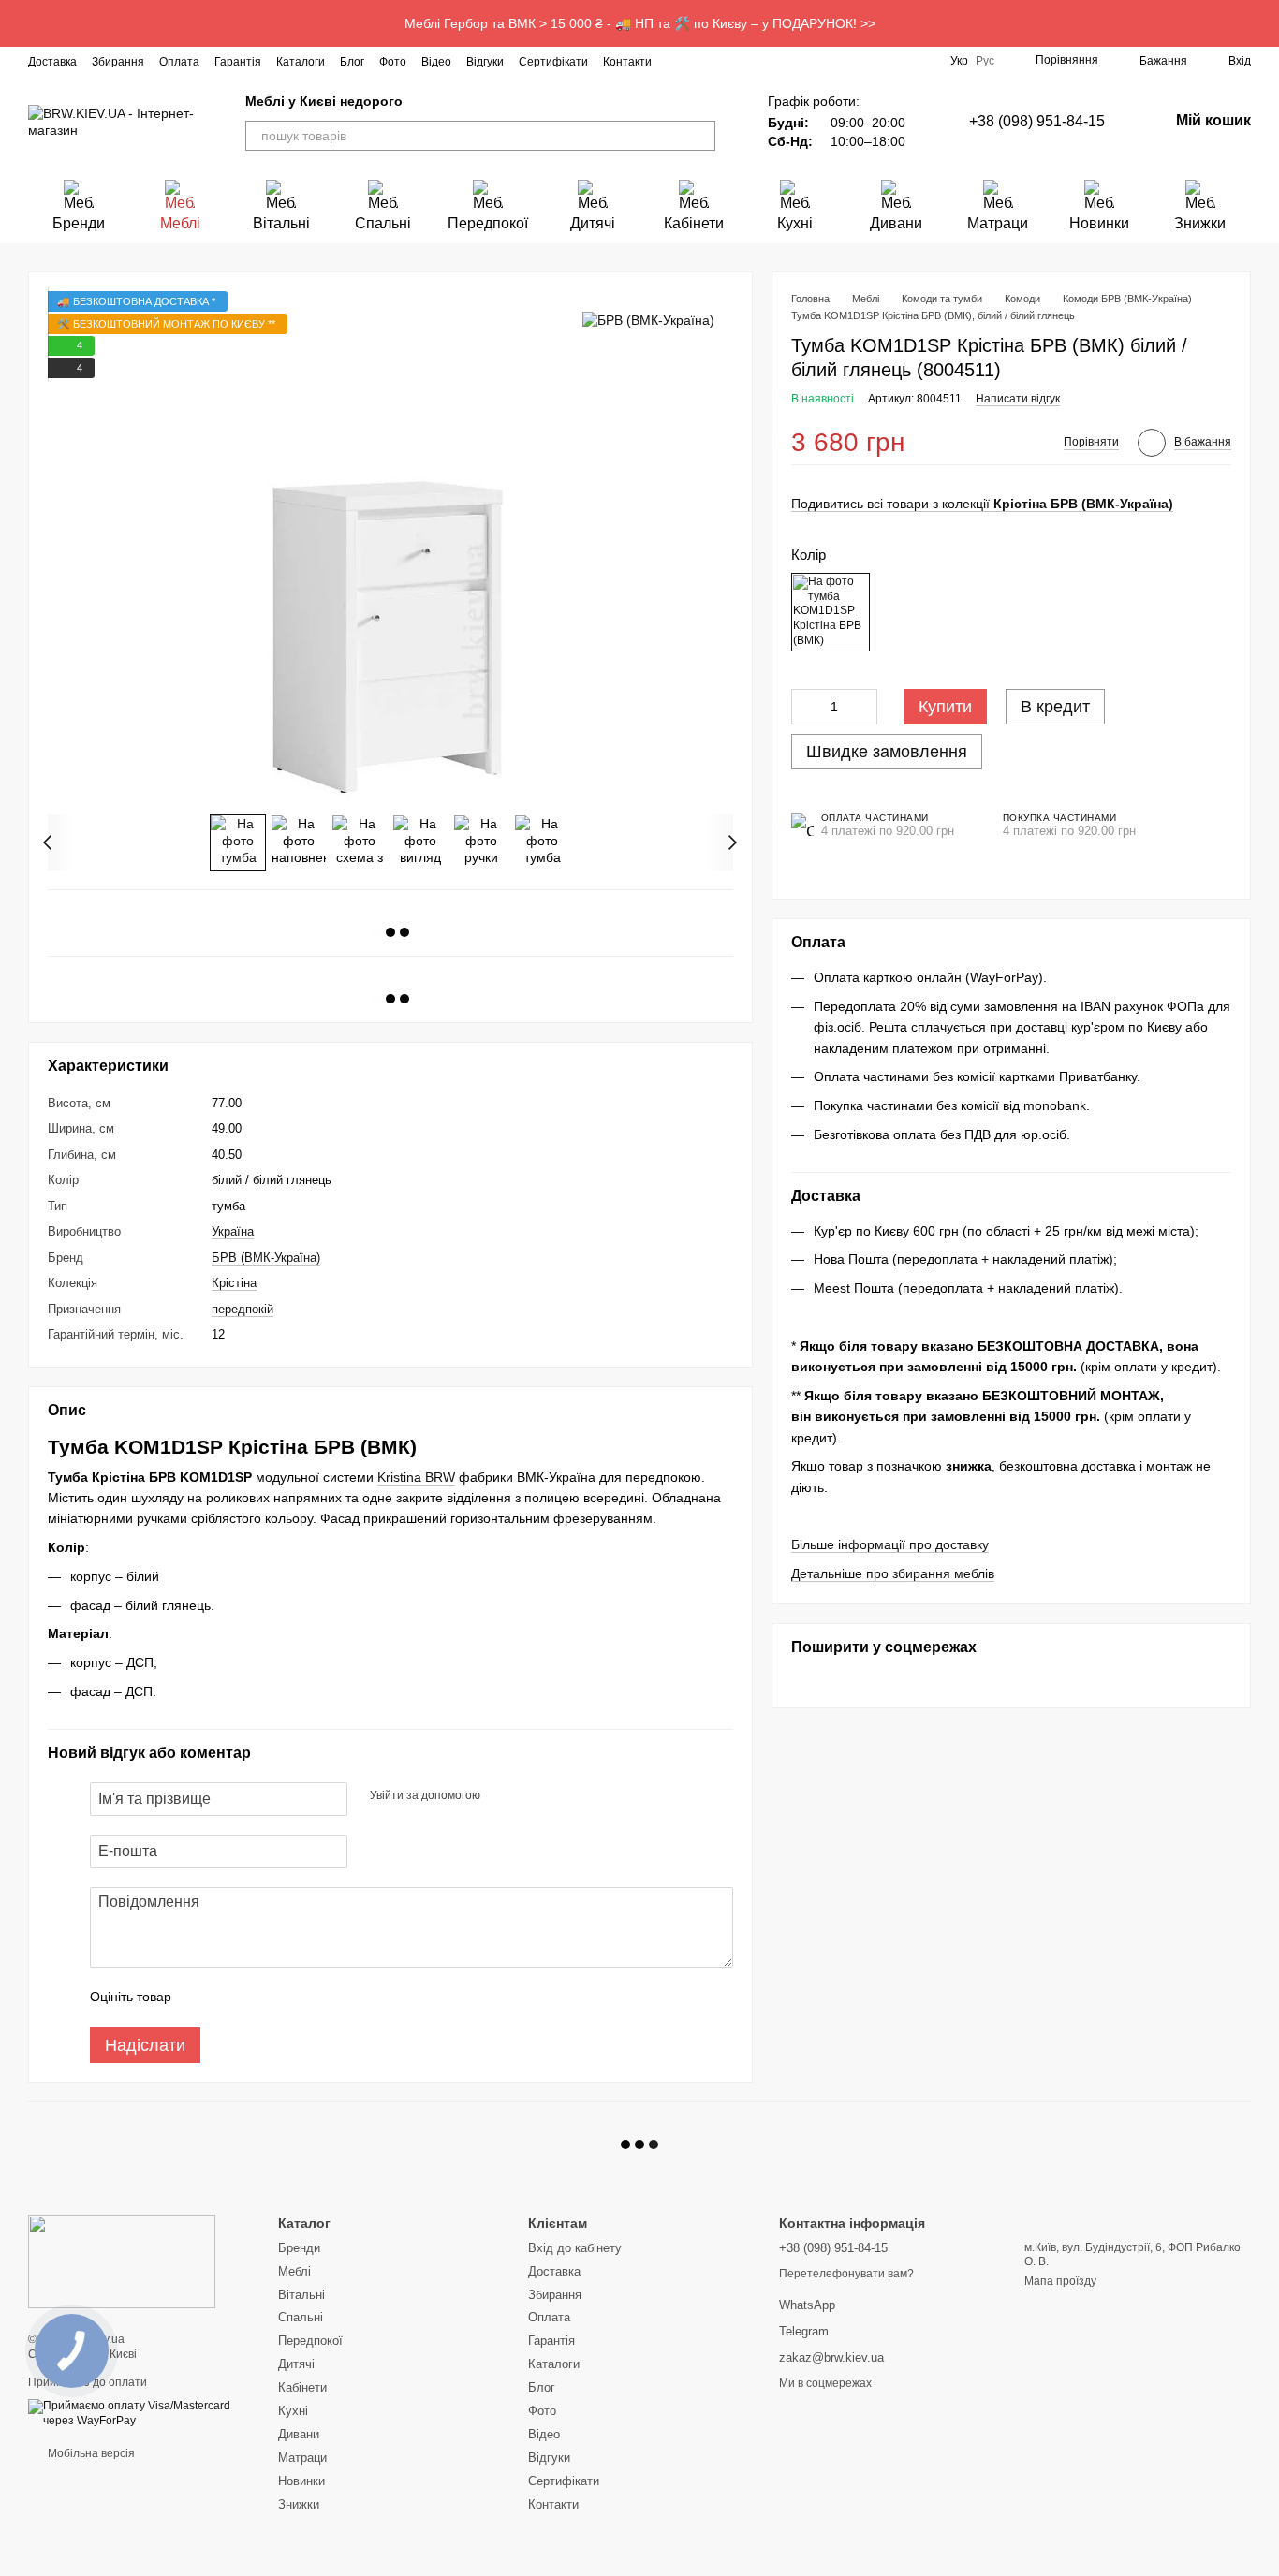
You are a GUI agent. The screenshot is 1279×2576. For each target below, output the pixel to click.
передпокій (243, 1309)
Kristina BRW (416, 1477)
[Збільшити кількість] (863, 707)
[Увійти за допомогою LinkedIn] (561, 1796)
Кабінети (694, 223)
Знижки (1200, 223)
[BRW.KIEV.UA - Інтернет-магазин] (122, 2261)
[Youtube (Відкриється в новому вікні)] (745, 61)
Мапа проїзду (1060, 2281)
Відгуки (485, 62)
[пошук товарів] (700, 136)
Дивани (896, 223)
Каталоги (301, 62)
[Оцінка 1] (202, 1998)
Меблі (180, 223)
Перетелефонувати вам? (846, 2274)
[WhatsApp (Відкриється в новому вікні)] (813, 61)
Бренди (79, 223)
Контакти (627, 62)
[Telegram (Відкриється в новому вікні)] (768, 61)
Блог (352, 62)
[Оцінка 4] (292, 1998)
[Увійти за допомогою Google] (531, 1796)
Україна (233, 1231)
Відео (436, 62)
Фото (393, 62)
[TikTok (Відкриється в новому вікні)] (723, 61)
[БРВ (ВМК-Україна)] (648, 319)
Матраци (998, 223)
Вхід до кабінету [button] (575, 2248)
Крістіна (234, 1283)
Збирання (118, 62)
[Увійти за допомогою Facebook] (501, 1796)
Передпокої (488, 223)
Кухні (795, 223)
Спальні (383, 223)
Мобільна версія (90, 2453)
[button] (1264, 23)
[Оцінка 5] (322, 1998)
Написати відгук (1018, 400)
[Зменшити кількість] (805, 707)
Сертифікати (553, 62)
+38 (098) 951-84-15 (1037, 121)
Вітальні (281, 223)
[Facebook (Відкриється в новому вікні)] (700, 61)
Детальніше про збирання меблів (893, 1573)
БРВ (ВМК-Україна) (266, 1258)
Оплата (179, 62)
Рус (985, 61)
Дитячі (593, 223)
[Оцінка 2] (232, 1998)
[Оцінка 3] (262, 1998)
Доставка (52, 62)
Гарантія (238, 62)
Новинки (1099, 223)
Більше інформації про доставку (890, 1545)
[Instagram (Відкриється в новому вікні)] (678, 61)
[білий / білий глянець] (831, 612)
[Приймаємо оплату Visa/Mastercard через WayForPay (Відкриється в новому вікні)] (139, 2413)
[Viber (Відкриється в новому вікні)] (790, 61)
